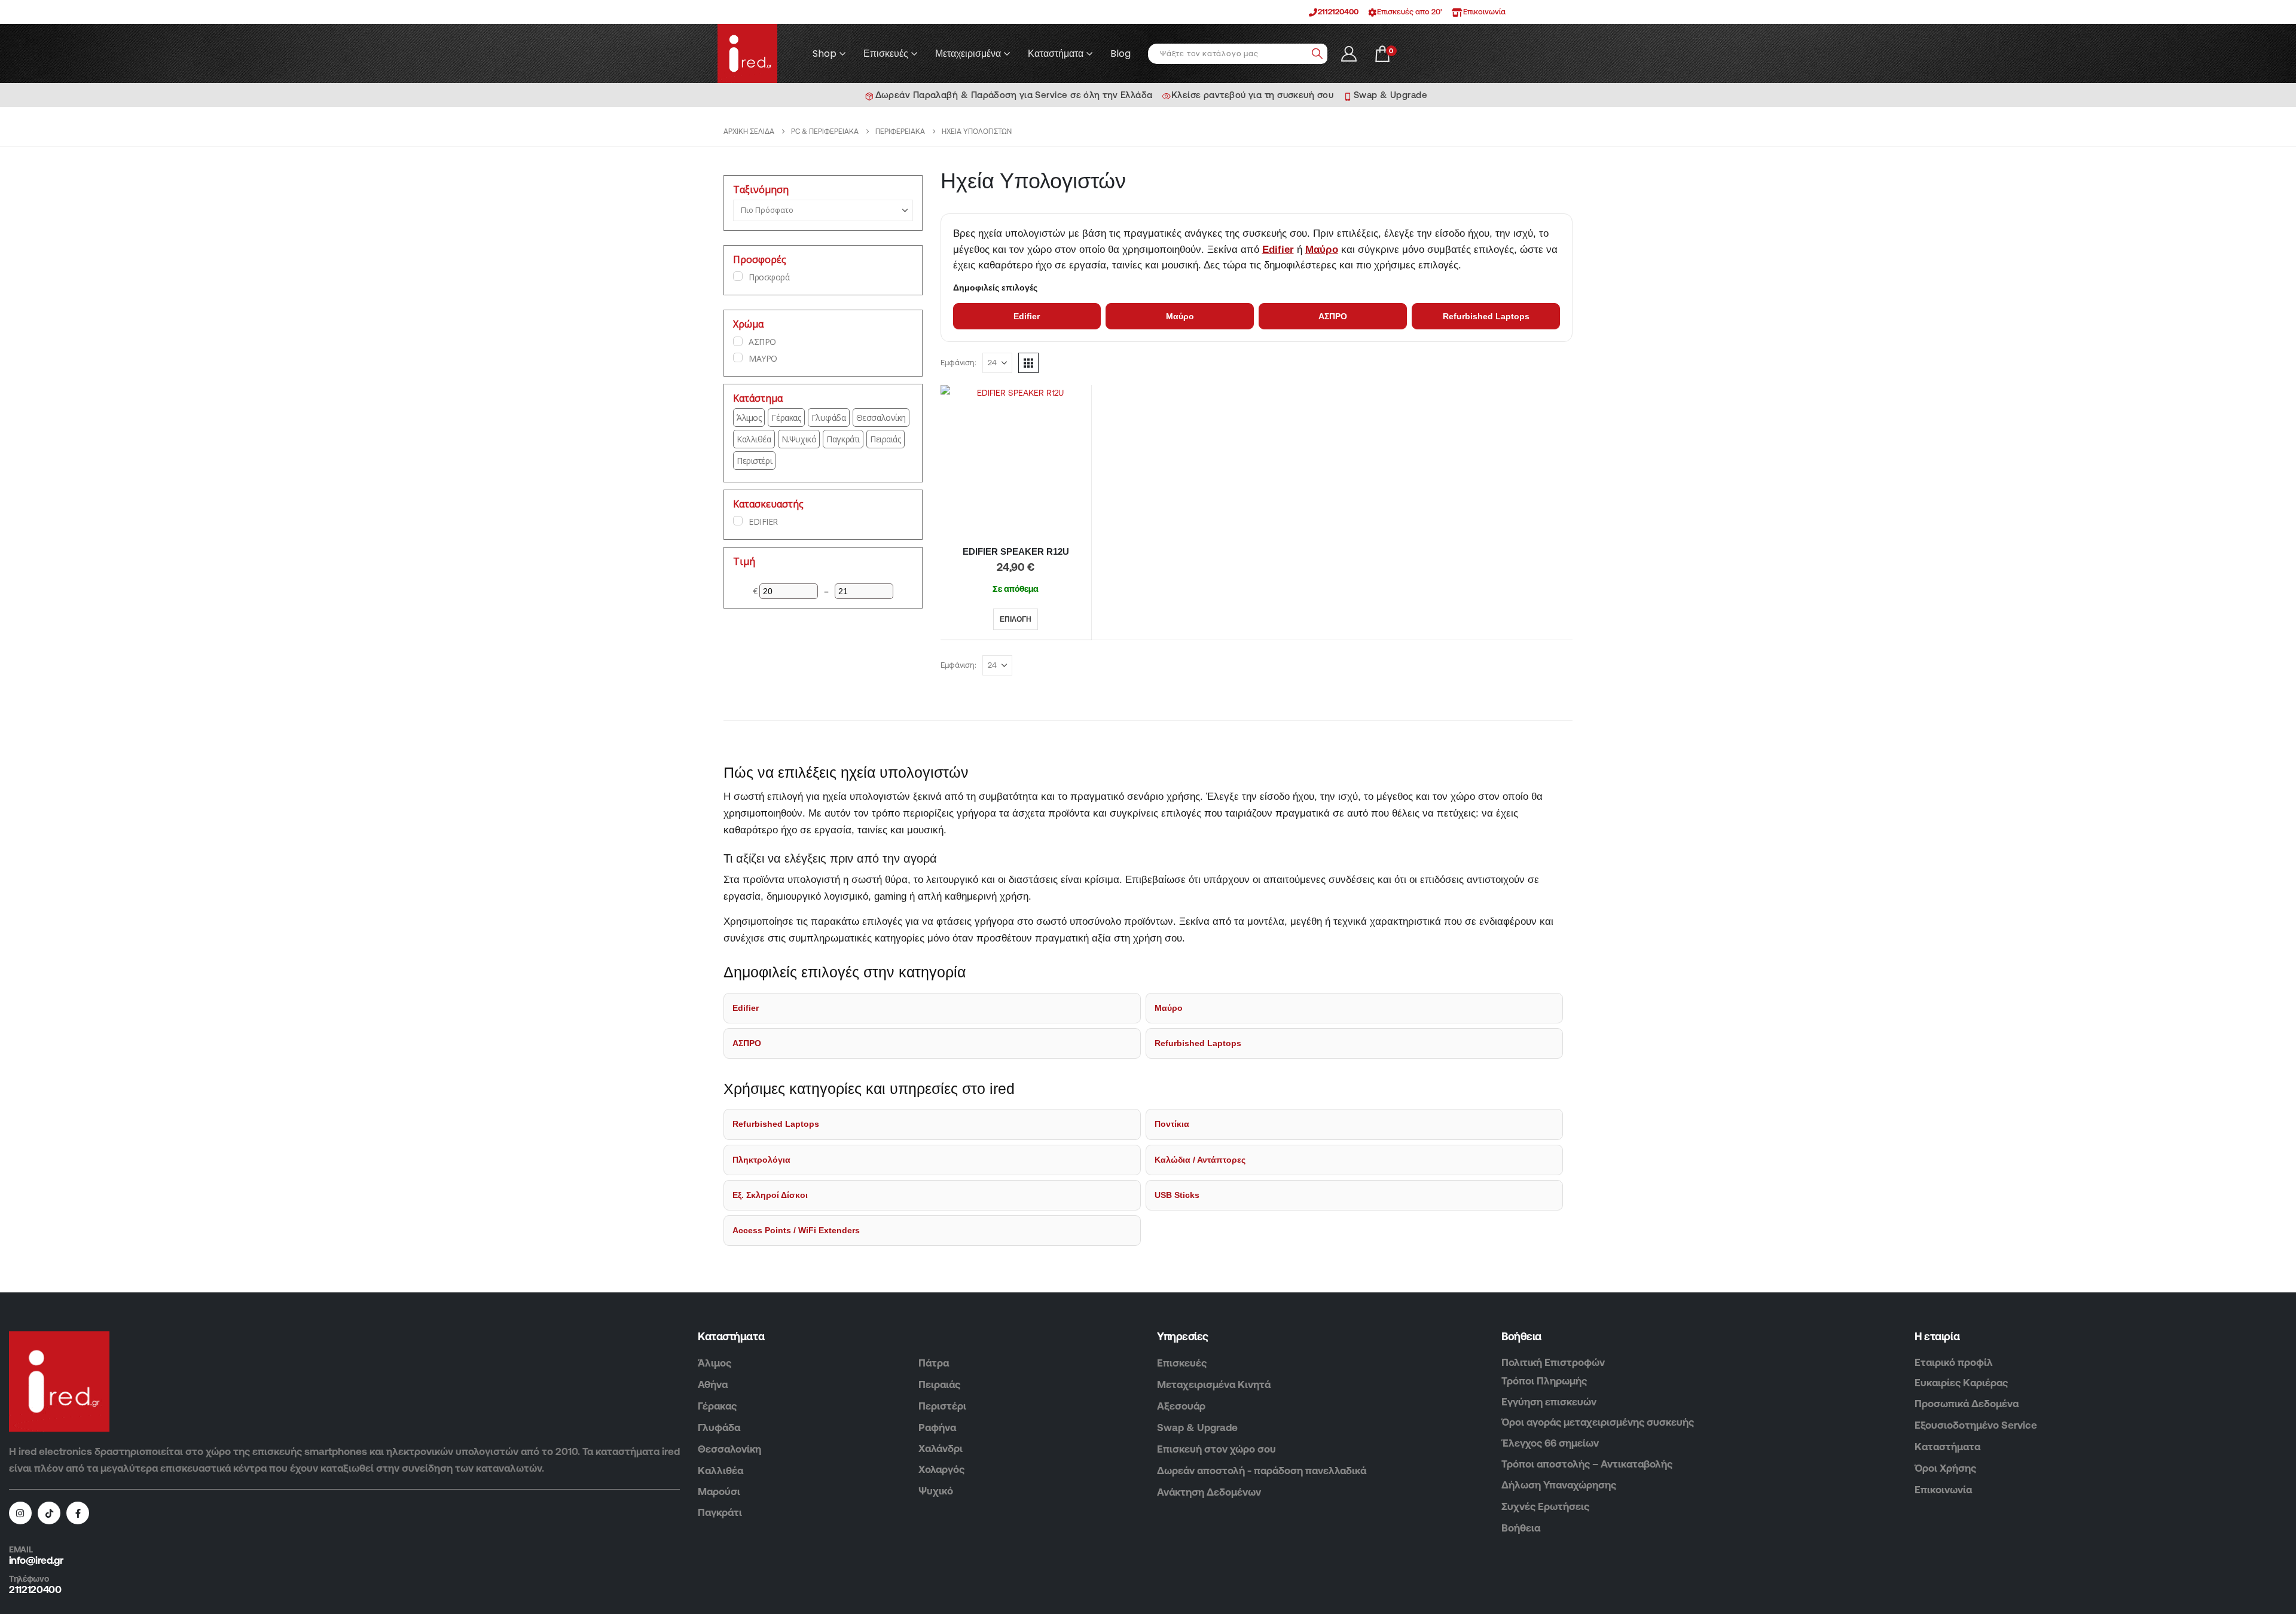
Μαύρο (1322, 250)
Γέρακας (717, 1406)
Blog (1120, 54)
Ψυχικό (936, 1491)
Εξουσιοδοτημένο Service (1976, 1425)
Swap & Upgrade (1197, 1427)
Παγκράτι (720, 1512)
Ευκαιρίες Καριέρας (1961, 1383)
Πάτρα (934, 1363)
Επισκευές (886, 54)
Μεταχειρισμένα (968, 54)
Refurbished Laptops (1486, 316)
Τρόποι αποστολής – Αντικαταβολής (1587, 1464)
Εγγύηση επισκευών (1549, 1402)
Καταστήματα (1056, 54)
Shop (825, 54)
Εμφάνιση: (958, 363)
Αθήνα (713, 1384)
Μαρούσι (719, 1491)
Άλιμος (715, 1363)
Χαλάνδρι (941, 1448)
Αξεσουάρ (1181, 1406)
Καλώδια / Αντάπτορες (1200, 1160)
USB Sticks (1177, 1195)
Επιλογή (1016, 619)
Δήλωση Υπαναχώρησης (1559, 1485)
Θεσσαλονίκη (729, 1449)
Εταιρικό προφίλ (1954, 1362)
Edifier (1278, 250)
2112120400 (1338, 12)
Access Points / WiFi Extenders (796, 1230)
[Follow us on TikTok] (49, 1513)
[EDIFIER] (738, 521)
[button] (1028, 363)
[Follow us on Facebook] (78, 1513)
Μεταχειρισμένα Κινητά (1214, 1384)
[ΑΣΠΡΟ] (738, 341)
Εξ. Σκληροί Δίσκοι (770, 1195)
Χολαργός (941, 1469)
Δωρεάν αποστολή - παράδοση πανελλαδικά (1262, 1471)
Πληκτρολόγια (761, 1160)
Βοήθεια (1521, 1528)
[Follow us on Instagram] (20, 1513)
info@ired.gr (36, 1560)
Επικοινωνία (1943, 1490)
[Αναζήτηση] (1317, 54)
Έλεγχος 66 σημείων (1550, 1443)
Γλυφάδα (719, 1427)
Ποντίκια (1172, 1124)
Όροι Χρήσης (1945, 1468)
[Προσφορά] (738, 276)
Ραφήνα (937, 1427)
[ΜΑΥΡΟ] (738, 357)
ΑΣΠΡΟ (1333, 316)
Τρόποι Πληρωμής (1544, 1381)
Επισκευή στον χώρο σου (1216, 1449)
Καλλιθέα (720, 1471)
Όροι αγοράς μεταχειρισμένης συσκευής (1598, 1422)
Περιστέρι (942, 1406)
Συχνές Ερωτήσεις (1545, 1506)
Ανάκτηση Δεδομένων (1209, 1492)
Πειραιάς (939, 1384)
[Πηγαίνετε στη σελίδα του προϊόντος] (1016, 461)
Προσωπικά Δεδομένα (1967, 1404)
